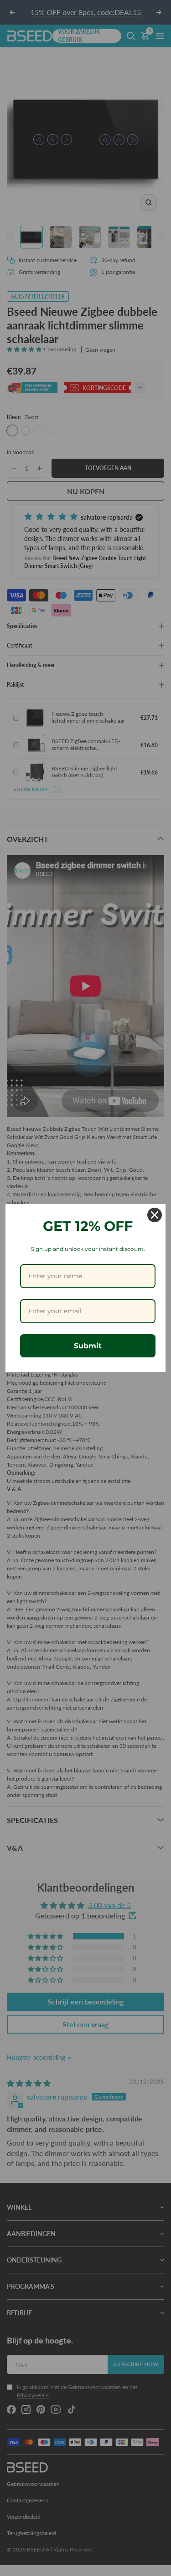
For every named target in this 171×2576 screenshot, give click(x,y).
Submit (88, 1346)
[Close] (155, 1215)
